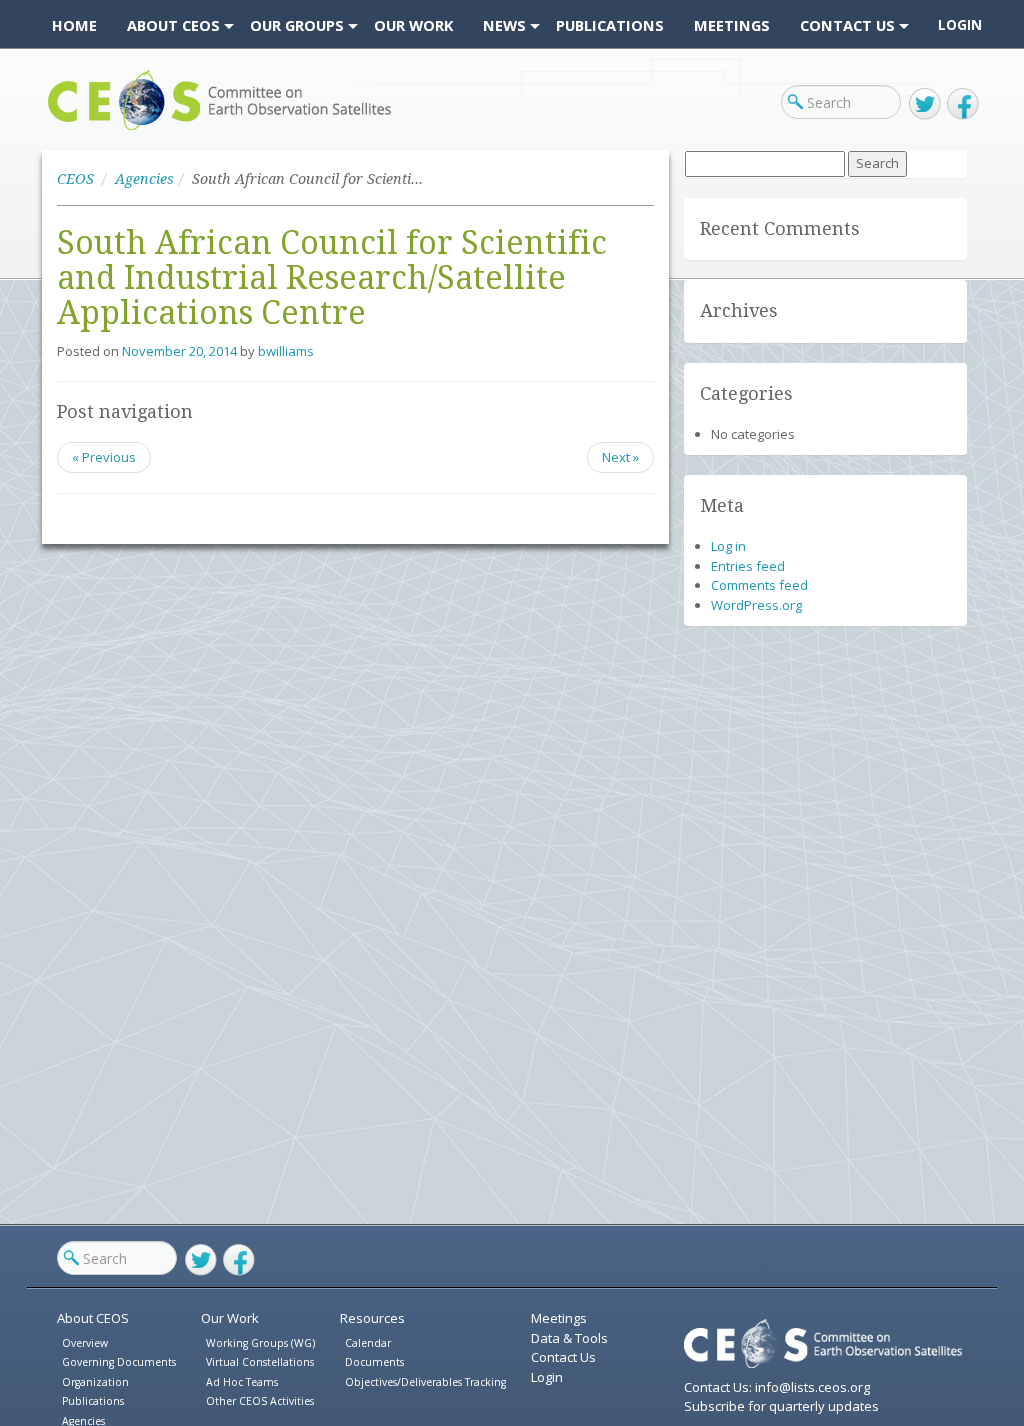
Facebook (963, 104)
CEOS (64, 129)
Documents (374, 1362)
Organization (95, 1382)
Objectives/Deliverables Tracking (425, 1382)
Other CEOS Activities (260, 1401)
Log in (728, 546)
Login (960, 25)
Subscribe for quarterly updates (781, 1406)
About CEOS (93, 1318)
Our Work (230, 1318)
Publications (93, 1401)
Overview (85, 1343)
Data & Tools (569, 1338)
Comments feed (759, 585)
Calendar (368, 1343)
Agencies (144, 179)
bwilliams (286, 351)
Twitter (925, 104)
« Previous (104, 457)
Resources (372, 1318)
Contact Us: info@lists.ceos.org (777, 1387)
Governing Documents (119, 1362)
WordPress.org (756, 605)
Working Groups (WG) (260, 1343)
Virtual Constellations (260, 1362)
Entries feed (748, 566)
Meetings (559, 1318)
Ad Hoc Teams (242, 1382)
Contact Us (563, 1357)
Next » (620, 457)
